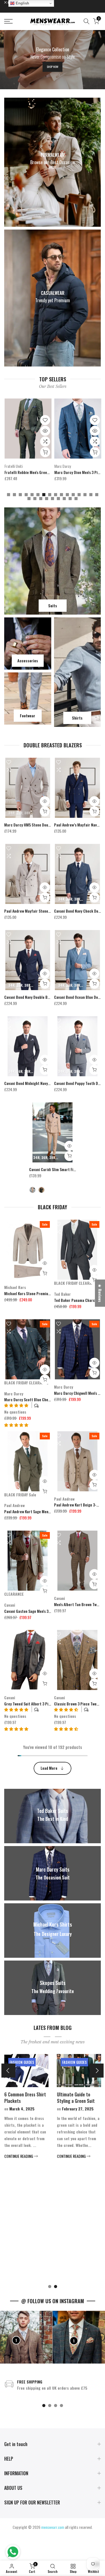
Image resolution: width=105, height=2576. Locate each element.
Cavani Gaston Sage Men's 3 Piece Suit (35, 1611)
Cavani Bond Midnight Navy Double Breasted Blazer (46, 1083)
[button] (16, 1425)
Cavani (10, 1605)
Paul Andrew (14, 1505)
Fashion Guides (44, 2062)
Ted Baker (62, 1294)
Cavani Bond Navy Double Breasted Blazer (38, 997)
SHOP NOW (53, 67)
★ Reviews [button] (100, 1293)
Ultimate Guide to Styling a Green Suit (45, 2098)
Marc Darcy (13, 466)
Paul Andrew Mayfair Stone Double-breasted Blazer (46, 911)
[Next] (97, 2071)
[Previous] (8, 2071)
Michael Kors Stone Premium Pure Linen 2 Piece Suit (47, 1293)
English (22, 3)
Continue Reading (41, 2156)
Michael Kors (15, 1287)
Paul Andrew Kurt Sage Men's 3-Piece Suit (38, 1511)
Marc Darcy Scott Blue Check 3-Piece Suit (39, 1399)
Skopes (59, 466)
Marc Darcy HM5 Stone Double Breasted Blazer (42, 825)
